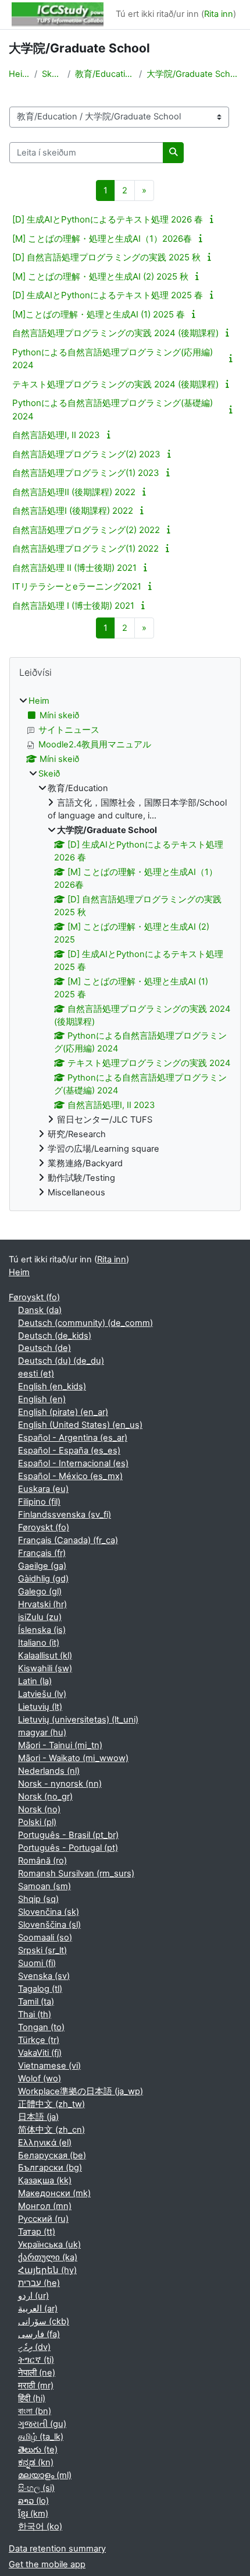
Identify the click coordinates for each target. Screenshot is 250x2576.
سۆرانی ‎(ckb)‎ (44, 2321)
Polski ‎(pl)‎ (37, 1822)
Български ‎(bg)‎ (50, 2168)
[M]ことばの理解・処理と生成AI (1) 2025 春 (99, 314)
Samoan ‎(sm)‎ (44, 1886)
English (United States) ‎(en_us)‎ (80, 1425)
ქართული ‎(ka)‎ (48, 2257)
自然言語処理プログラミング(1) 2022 (85, 548)
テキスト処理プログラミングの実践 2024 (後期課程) (115, 384)
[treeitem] (125, 947)
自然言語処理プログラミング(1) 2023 (86, 473)
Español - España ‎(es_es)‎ (69, 1451)
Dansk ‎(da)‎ (40, 1310)
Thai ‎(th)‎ (35, 2014)
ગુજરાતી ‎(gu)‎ (42, 2424)
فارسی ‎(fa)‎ (39, 2334)
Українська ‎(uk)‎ (49, 2245)
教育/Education (105, 74)
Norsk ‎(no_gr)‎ (45, 1797)
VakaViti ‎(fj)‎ (40, 2053)
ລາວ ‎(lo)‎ (33, 2501)
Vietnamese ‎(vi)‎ (49, 2066)
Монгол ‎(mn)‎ (45, 2206)
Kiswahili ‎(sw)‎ (45, 1668)
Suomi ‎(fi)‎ (37, 1963)
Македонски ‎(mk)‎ (54, 2193)
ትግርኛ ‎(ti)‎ (36, 2360)
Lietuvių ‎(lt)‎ (40, 1707)
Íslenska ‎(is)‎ (42, 1630)
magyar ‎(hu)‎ (42, 1732)
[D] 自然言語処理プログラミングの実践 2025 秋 (106, 257)
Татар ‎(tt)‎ (37, 2232)
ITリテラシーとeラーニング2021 (77, 586)
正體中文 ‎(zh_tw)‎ (51, 2104)
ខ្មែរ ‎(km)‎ (33, 2514)
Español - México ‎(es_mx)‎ (70, 1476)
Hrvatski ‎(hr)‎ (42, 1604)
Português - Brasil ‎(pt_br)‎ (68, 1835)
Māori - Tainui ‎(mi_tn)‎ (60, 1745)
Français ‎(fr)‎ (42, 1553)
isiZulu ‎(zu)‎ (40, 1617)
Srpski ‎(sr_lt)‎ (42, 1950)
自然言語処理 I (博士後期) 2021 (73, 606)
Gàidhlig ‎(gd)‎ (43, 1579)
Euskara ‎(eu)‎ (43, 1489)
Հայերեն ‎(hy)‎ (47, 2270)
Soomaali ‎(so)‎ (45, 1938)
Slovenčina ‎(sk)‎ (49, 1912)
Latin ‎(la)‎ (35, 1681)
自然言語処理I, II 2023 (56, 435)
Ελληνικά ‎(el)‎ (45, 2143)
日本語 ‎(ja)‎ (38, 2117)
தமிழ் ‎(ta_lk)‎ (41, 2437)
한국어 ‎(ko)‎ (40, 2526)
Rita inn (219, 14)
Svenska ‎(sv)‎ (44, 1976)
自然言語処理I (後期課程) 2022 (73, 511)
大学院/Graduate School (194, 74)
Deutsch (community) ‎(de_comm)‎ (85, 1323)
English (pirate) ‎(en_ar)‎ (63, 1412)
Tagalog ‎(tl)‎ (40, 1989)
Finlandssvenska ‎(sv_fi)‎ (65, 1515)
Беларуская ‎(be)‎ (52, 2155)
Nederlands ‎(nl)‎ (49, 1771)
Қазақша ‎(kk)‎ (45, 2180)
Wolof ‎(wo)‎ (40, 2079)
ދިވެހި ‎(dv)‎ (34, 2347)
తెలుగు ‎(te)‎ (38, 2450)
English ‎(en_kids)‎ (52, 1386)
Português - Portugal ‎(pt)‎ (68, 1848)
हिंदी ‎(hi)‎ (32, 2398)
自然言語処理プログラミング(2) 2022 (86, 530)
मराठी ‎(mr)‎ (36, 2386)
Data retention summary (57, 2549)
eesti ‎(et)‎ (36, 1374)
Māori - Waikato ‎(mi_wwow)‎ (73, 1758)
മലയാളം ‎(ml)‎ (45, 2475)
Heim (19, 74)
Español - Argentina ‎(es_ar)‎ (73, 1438)
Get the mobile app (47, 2564)
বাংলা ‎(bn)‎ (35, 2411)
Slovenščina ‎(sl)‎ (49, 1925)
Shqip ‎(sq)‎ (38, 1899)
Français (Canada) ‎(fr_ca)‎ (68, 1540)
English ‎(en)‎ (42, 1399)
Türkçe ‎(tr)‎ (39, 2040)
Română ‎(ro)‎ (42, 1861)
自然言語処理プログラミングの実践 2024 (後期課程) (115, 333)
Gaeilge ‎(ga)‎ (42, 1566)
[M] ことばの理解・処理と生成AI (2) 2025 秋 (100, 276)
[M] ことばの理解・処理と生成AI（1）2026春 (102, 239)
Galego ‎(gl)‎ (40, 1592)
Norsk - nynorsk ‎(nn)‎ (60, 1784)
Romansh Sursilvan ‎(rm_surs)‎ (76, 1873)
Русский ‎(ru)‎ (43, 2219)
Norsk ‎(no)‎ (39, 1809)
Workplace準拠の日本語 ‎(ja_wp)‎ (81, 2091)
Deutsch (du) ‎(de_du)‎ (61, 1361)
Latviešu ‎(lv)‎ (42, 1694)
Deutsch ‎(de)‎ (44, 1348)
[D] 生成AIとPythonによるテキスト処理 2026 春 (108, 219)
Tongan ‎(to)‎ (41, 2027)
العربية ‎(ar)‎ (38, 2309)
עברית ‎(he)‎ (39, 2283)
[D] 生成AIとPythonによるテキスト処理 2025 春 (108, 295)
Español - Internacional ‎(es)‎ (73, 1463)
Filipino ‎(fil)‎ (39, 1502)
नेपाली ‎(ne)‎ (37, 2373)
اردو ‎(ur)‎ (33, 2296)
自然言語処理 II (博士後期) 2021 (74, 568)
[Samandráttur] (213, 219)
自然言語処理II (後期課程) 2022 (74, 492)
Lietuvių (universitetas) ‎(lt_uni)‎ (78, 1720)
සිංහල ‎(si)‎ (36, 2488)
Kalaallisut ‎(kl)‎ (45, 1656)
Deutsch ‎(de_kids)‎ (55, 1336)
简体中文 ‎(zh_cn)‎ (51, 2130)
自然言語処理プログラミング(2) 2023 (86, 454)
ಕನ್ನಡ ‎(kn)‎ (36, 2462)
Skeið (52, 74)
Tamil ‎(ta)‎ (36, 2002)
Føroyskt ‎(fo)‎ (34, 1297)
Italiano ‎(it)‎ (39, 1643)
